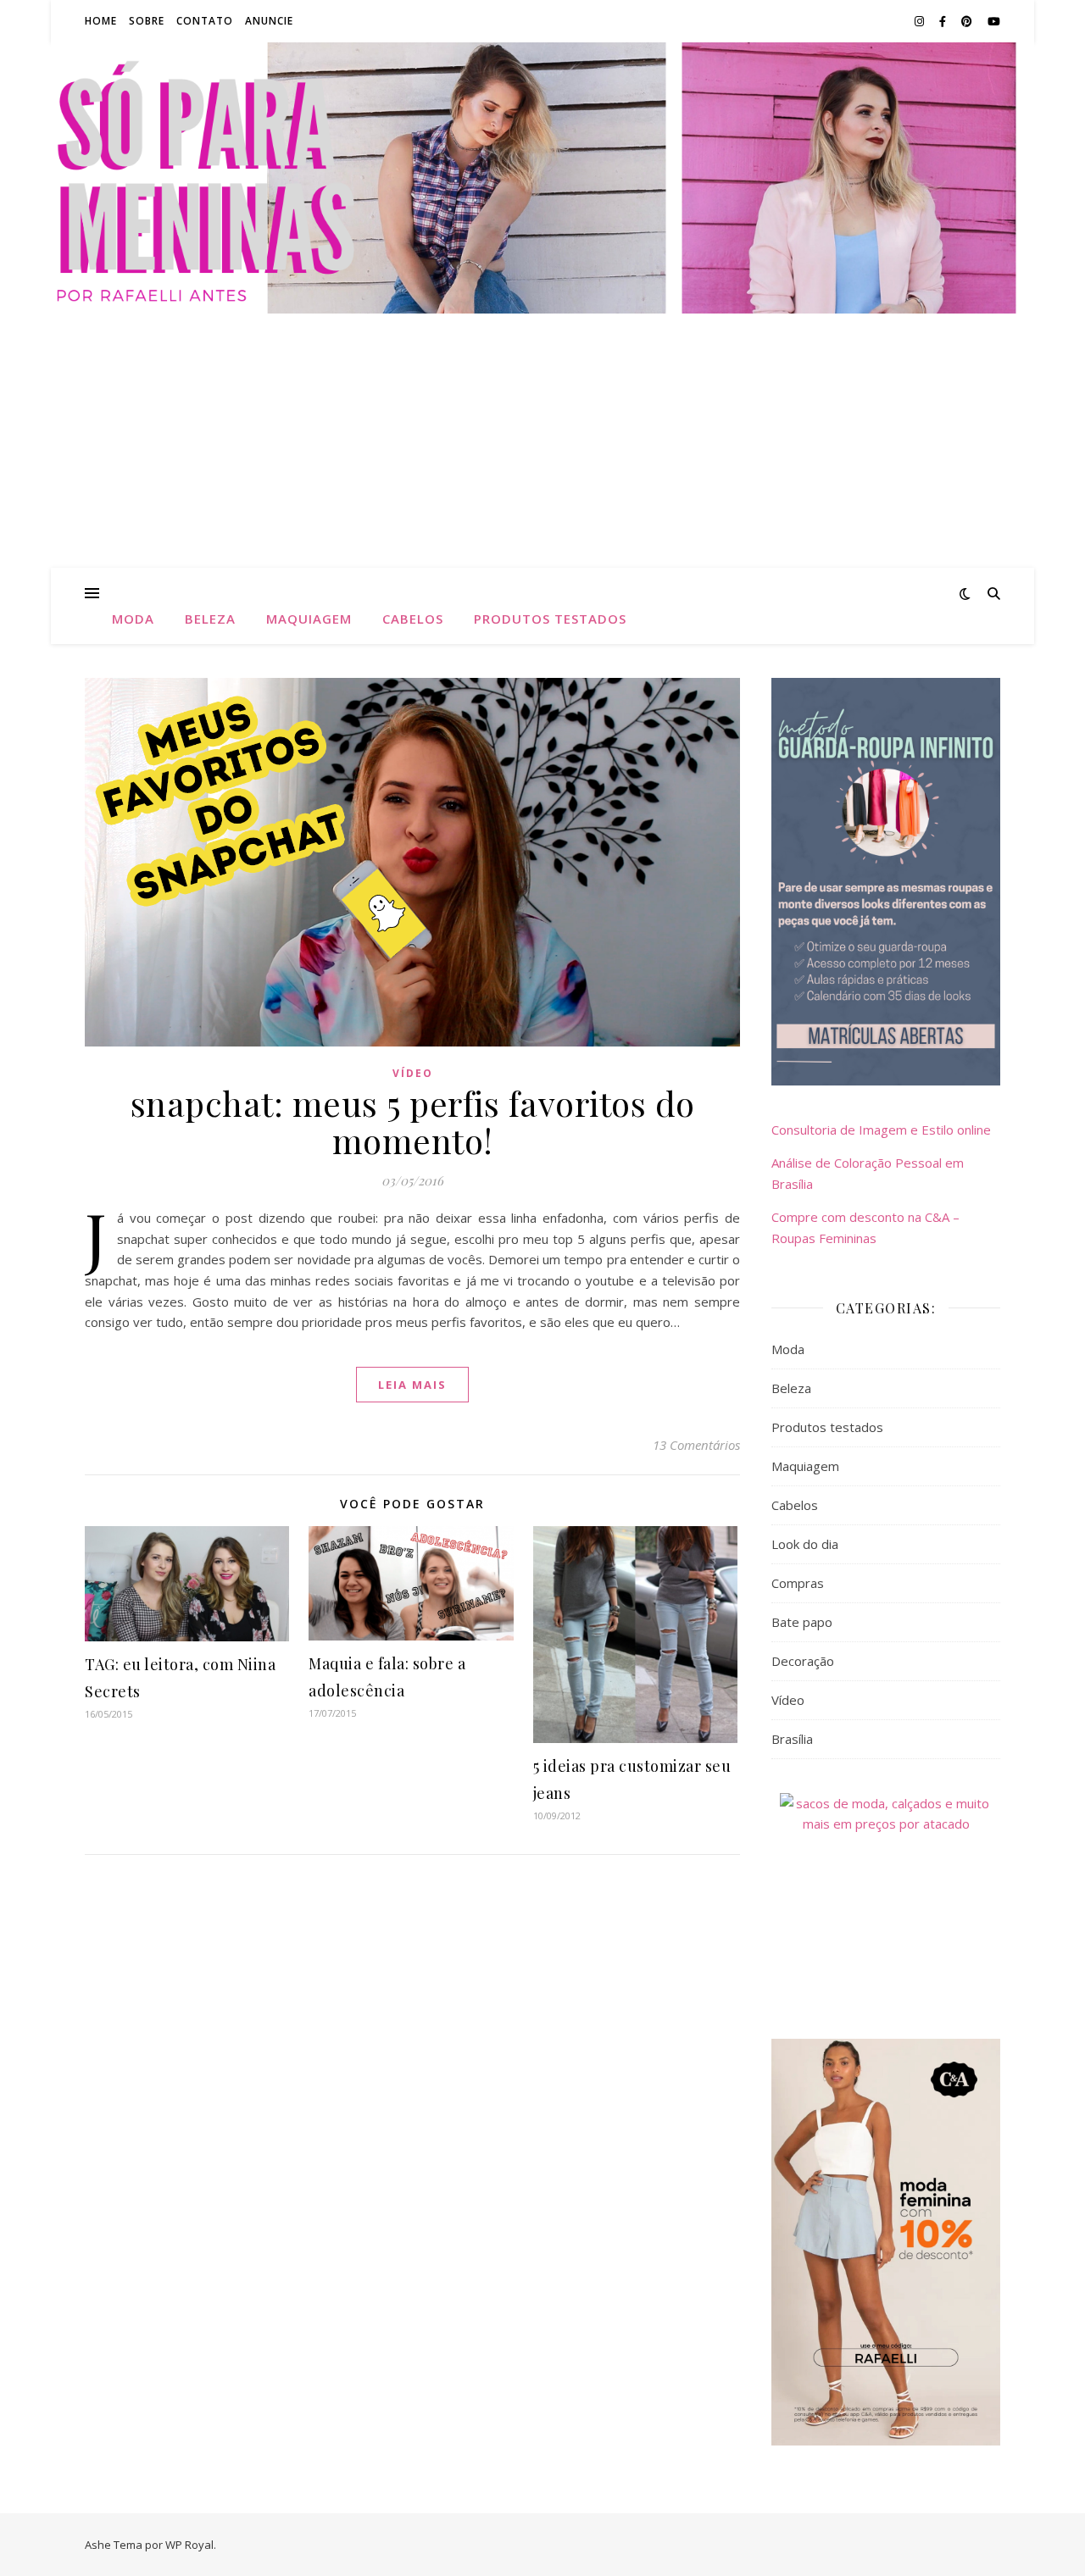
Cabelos (413, 619)
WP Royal (189, 2545)
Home (101, 21)
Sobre (147, 21)
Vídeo (413, 1073)
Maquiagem (309, 619)
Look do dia (805, 1544)
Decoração (803, 1661)
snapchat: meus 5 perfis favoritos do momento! (413, 1121)
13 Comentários (696, 1445)
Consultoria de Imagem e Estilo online (881, 1130)
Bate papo (802, 1622)
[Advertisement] (542, 441)
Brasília (792, 1739)
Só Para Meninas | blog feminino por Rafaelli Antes (542, 177)
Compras (798, 1583)
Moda (133, 619)
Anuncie (269, 21)
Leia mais (412, 1385)
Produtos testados (550, 619)
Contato (205, 21)
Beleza (210, 619)
